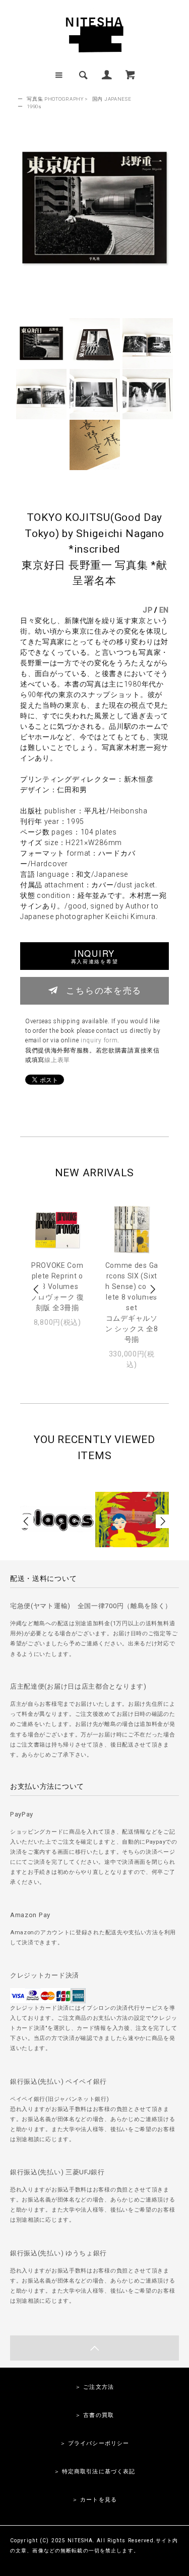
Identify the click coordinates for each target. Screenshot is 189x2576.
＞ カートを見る (94, 2500)
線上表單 (57, 1060)
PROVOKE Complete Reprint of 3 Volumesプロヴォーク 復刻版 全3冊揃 (57, 1286)
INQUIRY (94, 956)
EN (164, 610)
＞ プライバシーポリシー (94, 2443)
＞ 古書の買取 (94, 2415)
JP (147, 610)
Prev (37, 1289)
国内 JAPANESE (112, 99)
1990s (34, 106)
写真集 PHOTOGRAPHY (55, 99)
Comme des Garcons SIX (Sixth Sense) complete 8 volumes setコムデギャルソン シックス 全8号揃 (132, 1302)
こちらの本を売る (104, 990)
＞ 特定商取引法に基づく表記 (95, 2472)
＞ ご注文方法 (94, 2387)
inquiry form (99, 1040)
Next (152, 1289)
